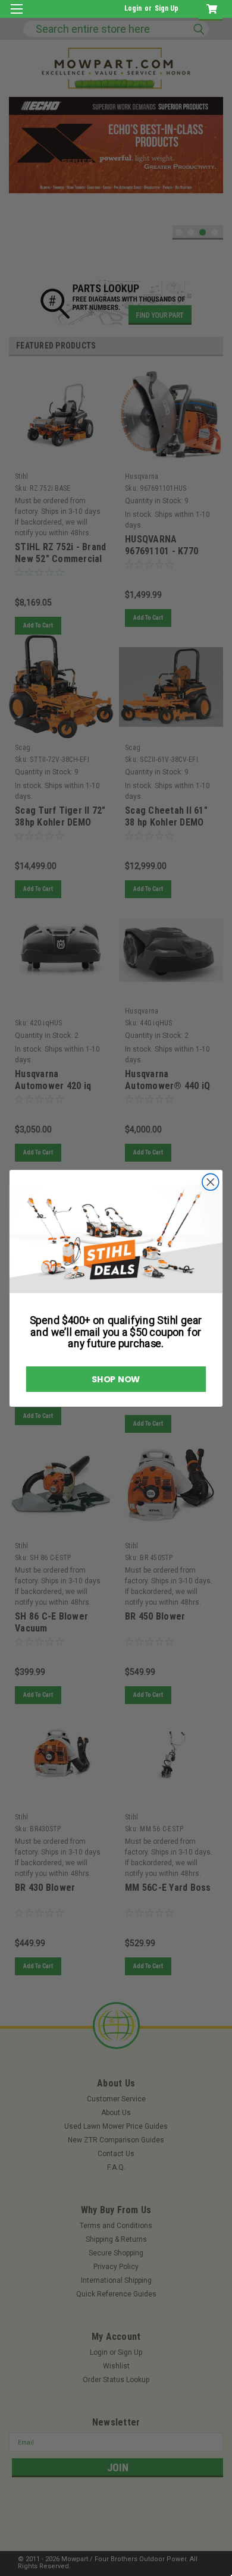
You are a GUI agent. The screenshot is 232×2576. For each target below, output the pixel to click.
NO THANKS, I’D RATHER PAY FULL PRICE (57, 1324)
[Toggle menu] (16, 16)
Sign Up (167, 8)
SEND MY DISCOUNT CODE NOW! (57, 1308)
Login (133, 8)
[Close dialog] (222, 1227)
